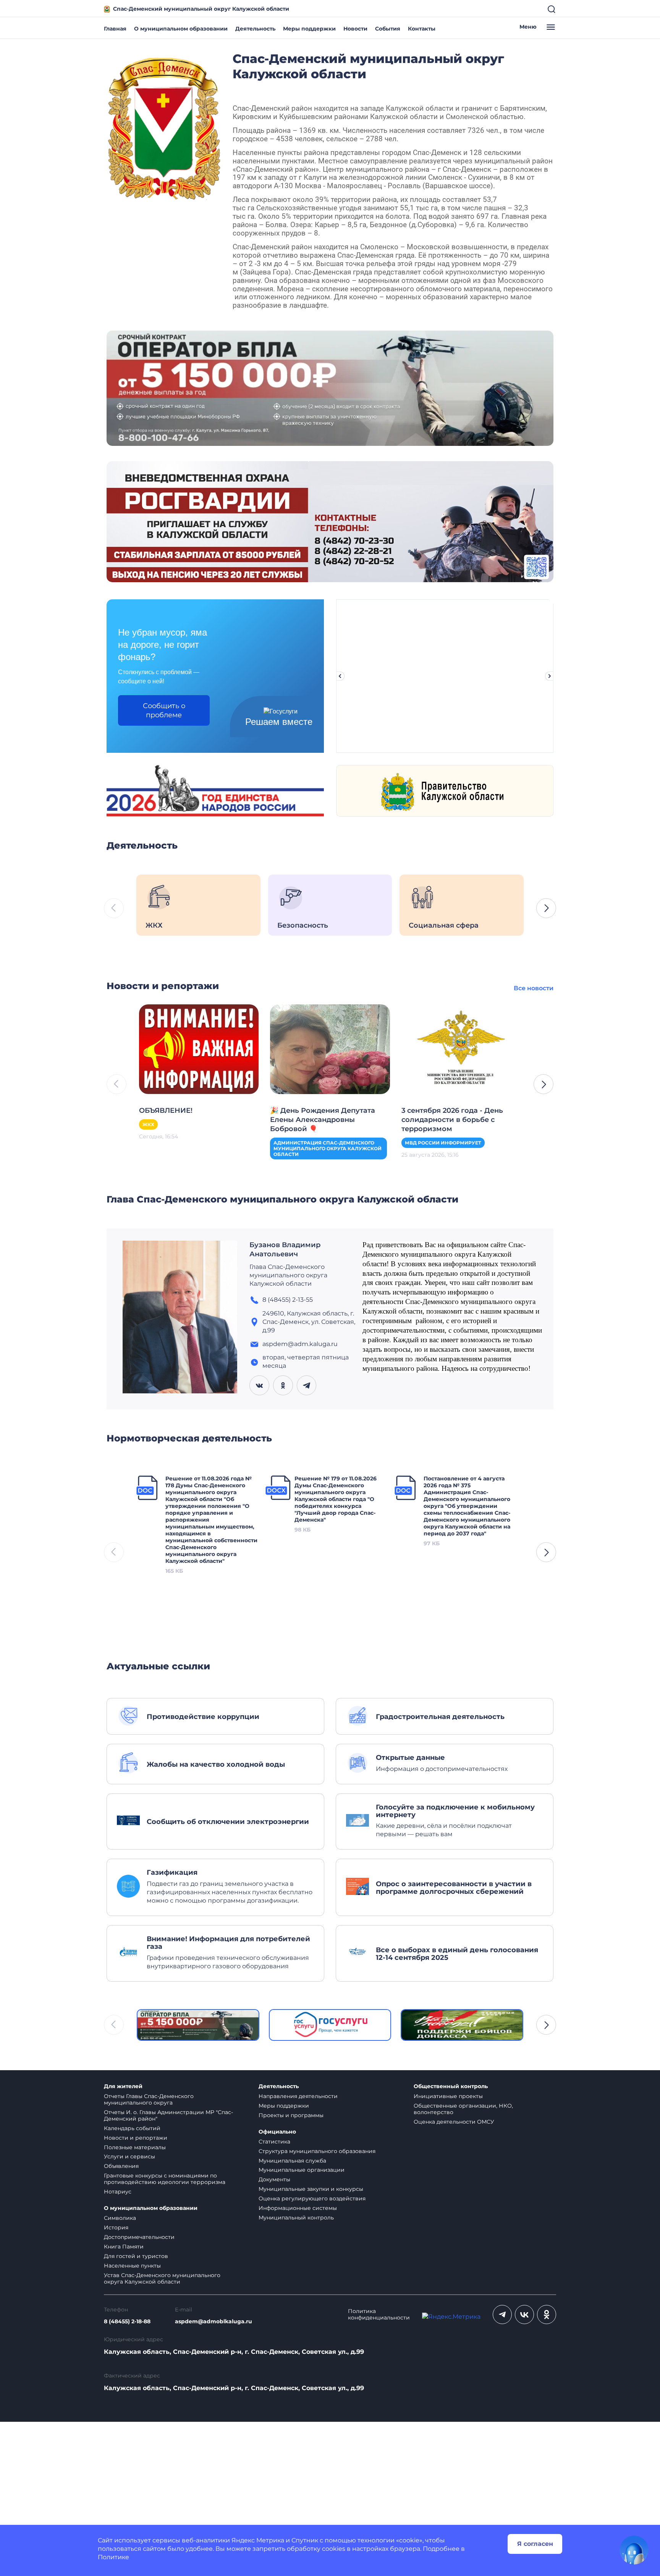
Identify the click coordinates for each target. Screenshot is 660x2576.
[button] (546, 908)
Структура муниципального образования (317, 2151)
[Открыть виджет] (634, 2550)
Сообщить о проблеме (164, 710)
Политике (113, 2557)
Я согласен (535, 2544)
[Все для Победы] (462, 2025)
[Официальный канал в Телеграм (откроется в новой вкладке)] (502, 2315)
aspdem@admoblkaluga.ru (214, 2322)
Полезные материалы (135, 2147)
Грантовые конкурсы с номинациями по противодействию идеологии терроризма (165, 2179)
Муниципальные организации (302, 2170)
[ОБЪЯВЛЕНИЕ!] (199, 1048)
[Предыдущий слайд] (340, 676)
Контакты (422, 29)
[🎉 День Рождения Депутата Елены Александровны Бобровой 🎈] (330, 1048)
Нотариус (118, 2192)
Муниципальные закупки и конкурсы (311, 2189)
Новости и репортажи (136, 2138)
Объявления (121, 2166)
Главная (115, 29)
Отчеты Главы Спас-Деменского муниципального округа (149, 2099)
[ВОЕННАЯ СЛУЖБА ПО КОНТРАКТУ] (330, 388)
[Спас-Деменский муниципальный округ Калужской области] (164, 127)
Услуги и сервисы (129, 2156)
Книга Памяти (124, 2247)
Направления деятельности (298, 2096)
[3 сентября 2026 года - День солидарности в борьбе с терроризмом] (461, 1048)
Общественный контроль (451, 2086)
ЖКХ (148, 1124)
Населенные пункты (132, 2266)
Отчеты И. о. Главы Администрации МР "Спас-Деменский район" (168, 2115)
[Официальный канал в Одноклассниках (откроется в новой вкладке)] (547, 2315)
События (388, 29)
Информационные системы (298, 2208)
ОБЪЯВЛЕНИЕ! (166, 1110)
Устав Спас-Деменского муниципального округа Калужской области (162, 2278)
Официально (277, 2132)
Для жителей (123, 2086)
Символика (120, 2218)
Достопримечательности (139, 2237)
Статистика (274, 2142)
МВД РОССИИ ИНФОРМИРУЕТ (443, 1143)
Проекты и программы (291, 2115)
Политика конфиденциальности (379, 2315)
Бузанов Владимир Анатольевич (285, 1249)
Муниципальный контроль (296, 2218)
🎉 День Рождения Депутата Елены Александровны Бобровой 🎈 (323, 1120)
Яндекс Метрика (258, 2540)
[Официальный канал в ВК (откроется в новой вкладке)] (524, 2315)
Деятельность (255, 29)
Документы (274, 2179)
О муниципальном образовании (181, 29)
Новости (355, 29)
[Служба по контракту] (198, 2025)
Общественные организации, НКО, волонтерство (463, 2109)
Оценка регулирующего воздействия (312, 2198)
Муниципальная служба (292, 2161)
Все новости (534, 988)
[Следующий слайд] (550, 676)
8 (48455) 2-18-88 (127, 2322)
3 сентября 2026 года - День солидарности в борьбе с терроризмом (452, 1120)
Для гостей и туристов (136, 2256)
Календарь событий (132, 2128)
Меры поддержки (309, 29)
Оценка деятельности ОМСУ (454, 2122)
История (116, 2227)
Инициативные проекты (448, 2096)
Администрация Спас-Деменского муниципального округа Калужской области (328, 1148)
